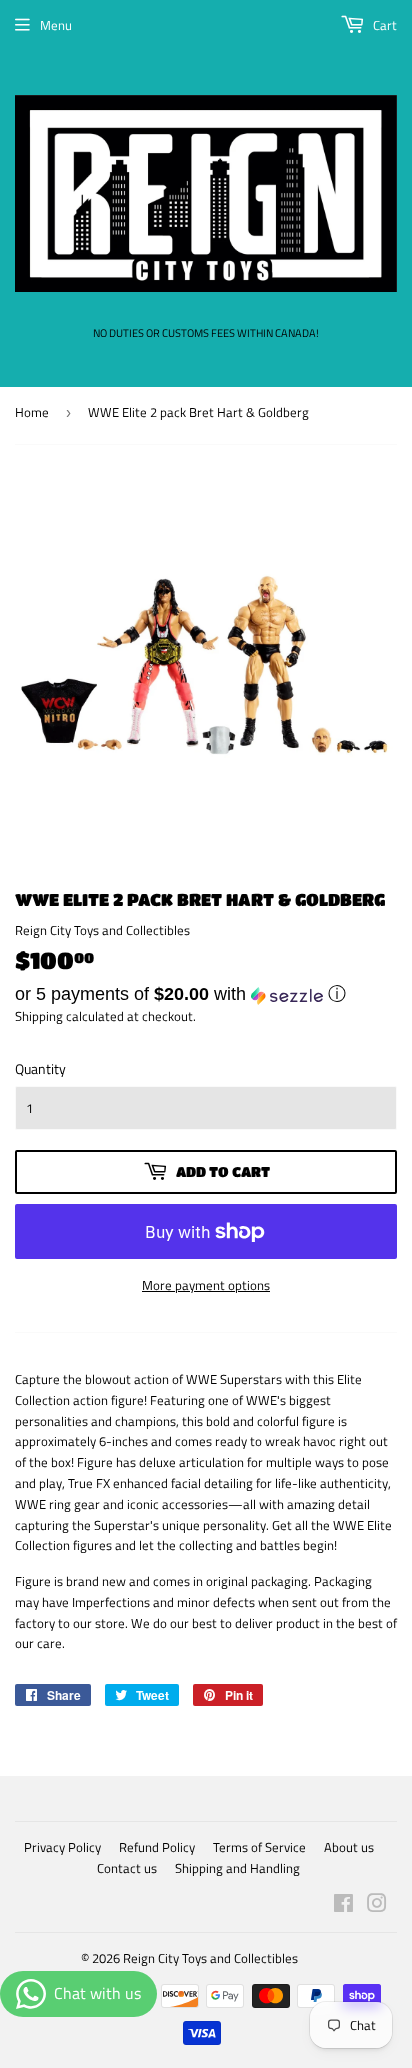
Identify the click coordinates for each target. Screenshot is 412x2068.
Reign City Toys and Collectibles (210, 1958)
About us (349, 1847)
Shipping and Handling (237, 1868)
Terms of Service (259, 1847)
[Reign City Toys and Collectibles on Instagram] (377, 1906)
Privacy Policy (62, 1847)
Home (32, 412)
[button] (206, 994)
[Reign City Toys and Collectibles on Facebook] (343, 1906)
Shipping (39, 1016)
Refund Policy (157, 1847)
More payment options (206, 1285)
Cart (383, 25)
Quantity (40, 1068)
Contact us (127, 1868)
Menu (56, 25)
